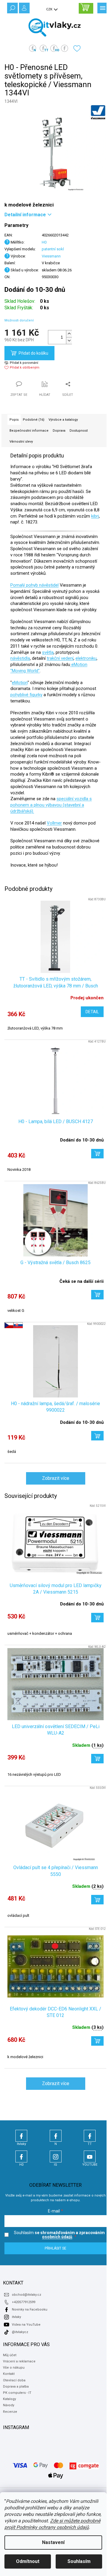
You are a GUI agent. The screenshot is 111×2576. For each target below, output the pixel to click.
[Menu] (102, 7)
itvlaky (16, 2317)
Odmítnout (28, 2561)
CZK (50, 9)
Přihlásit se (55, 2248)
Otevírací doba (14, 2380)
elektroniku (86, 658)
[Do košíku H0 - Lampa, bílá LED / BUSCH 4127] (97, 1154)
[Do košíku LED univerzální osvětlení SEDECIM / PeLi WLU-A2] (97, 1759)
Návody (9, 2405)
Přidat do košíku (33, 353)
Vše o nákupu (14, 2368)
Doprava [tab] (59, 431)
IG (56, 2156)
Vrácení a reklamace (19, 2361)
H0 (44, 242)
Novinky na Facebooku (30, 2310)
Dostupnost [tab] (79, 431)
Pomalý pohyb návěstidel (34, 585)
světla (48, 652)
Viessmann (51, 256)
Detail (92, 1012)
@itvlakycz (20, 2332)
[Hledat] (12, 7)
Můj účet (10, 2355)
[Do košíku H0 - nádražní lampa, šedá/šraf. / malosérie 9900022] (97, 1436)
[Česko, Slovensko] (55, 1361)
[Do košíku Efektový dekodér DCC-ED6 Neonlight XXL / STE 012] (97, 2041)
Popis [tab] (14, 420)
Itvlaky (21, 2136)
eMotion (20, 683)
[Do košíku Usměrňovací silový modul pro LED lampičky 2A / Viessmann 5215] (97, 1618)
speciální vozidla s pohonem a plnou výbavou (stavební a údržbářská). (51, 805)
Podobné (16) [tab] (34, 420)
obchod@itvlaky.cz (26, 2295)
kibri (95, 516)
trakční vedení (60, 658)
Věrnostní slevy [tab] (21, 442)
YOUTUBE (90, 2156)
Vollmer (54, 823)
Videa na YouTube (26, 2325)
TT (90, 2136)
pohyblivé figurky (26, 695)
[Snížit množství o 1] (69, 341)
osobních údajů (57, 2237)
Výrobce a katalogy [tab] (63, 420)
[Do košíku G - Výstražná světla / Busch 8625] (97, 1295)
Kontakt (9, 2374)
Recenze (10, 2412)
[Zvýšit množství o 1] (69, 334)
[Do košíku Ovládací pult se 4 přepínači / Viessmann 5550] (97, 1900)
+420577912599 (24, 2302)
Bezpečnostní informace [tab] (29, 431)
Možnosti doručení (19, 320)
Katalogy (9, 2399)
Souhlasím (79, 2561)
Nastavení (53, 2542)
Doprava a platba (16, 2387)
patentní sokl (53, 249)
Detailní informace (25, 215)
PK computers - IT (17, 2393)
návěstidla (20, 658)
